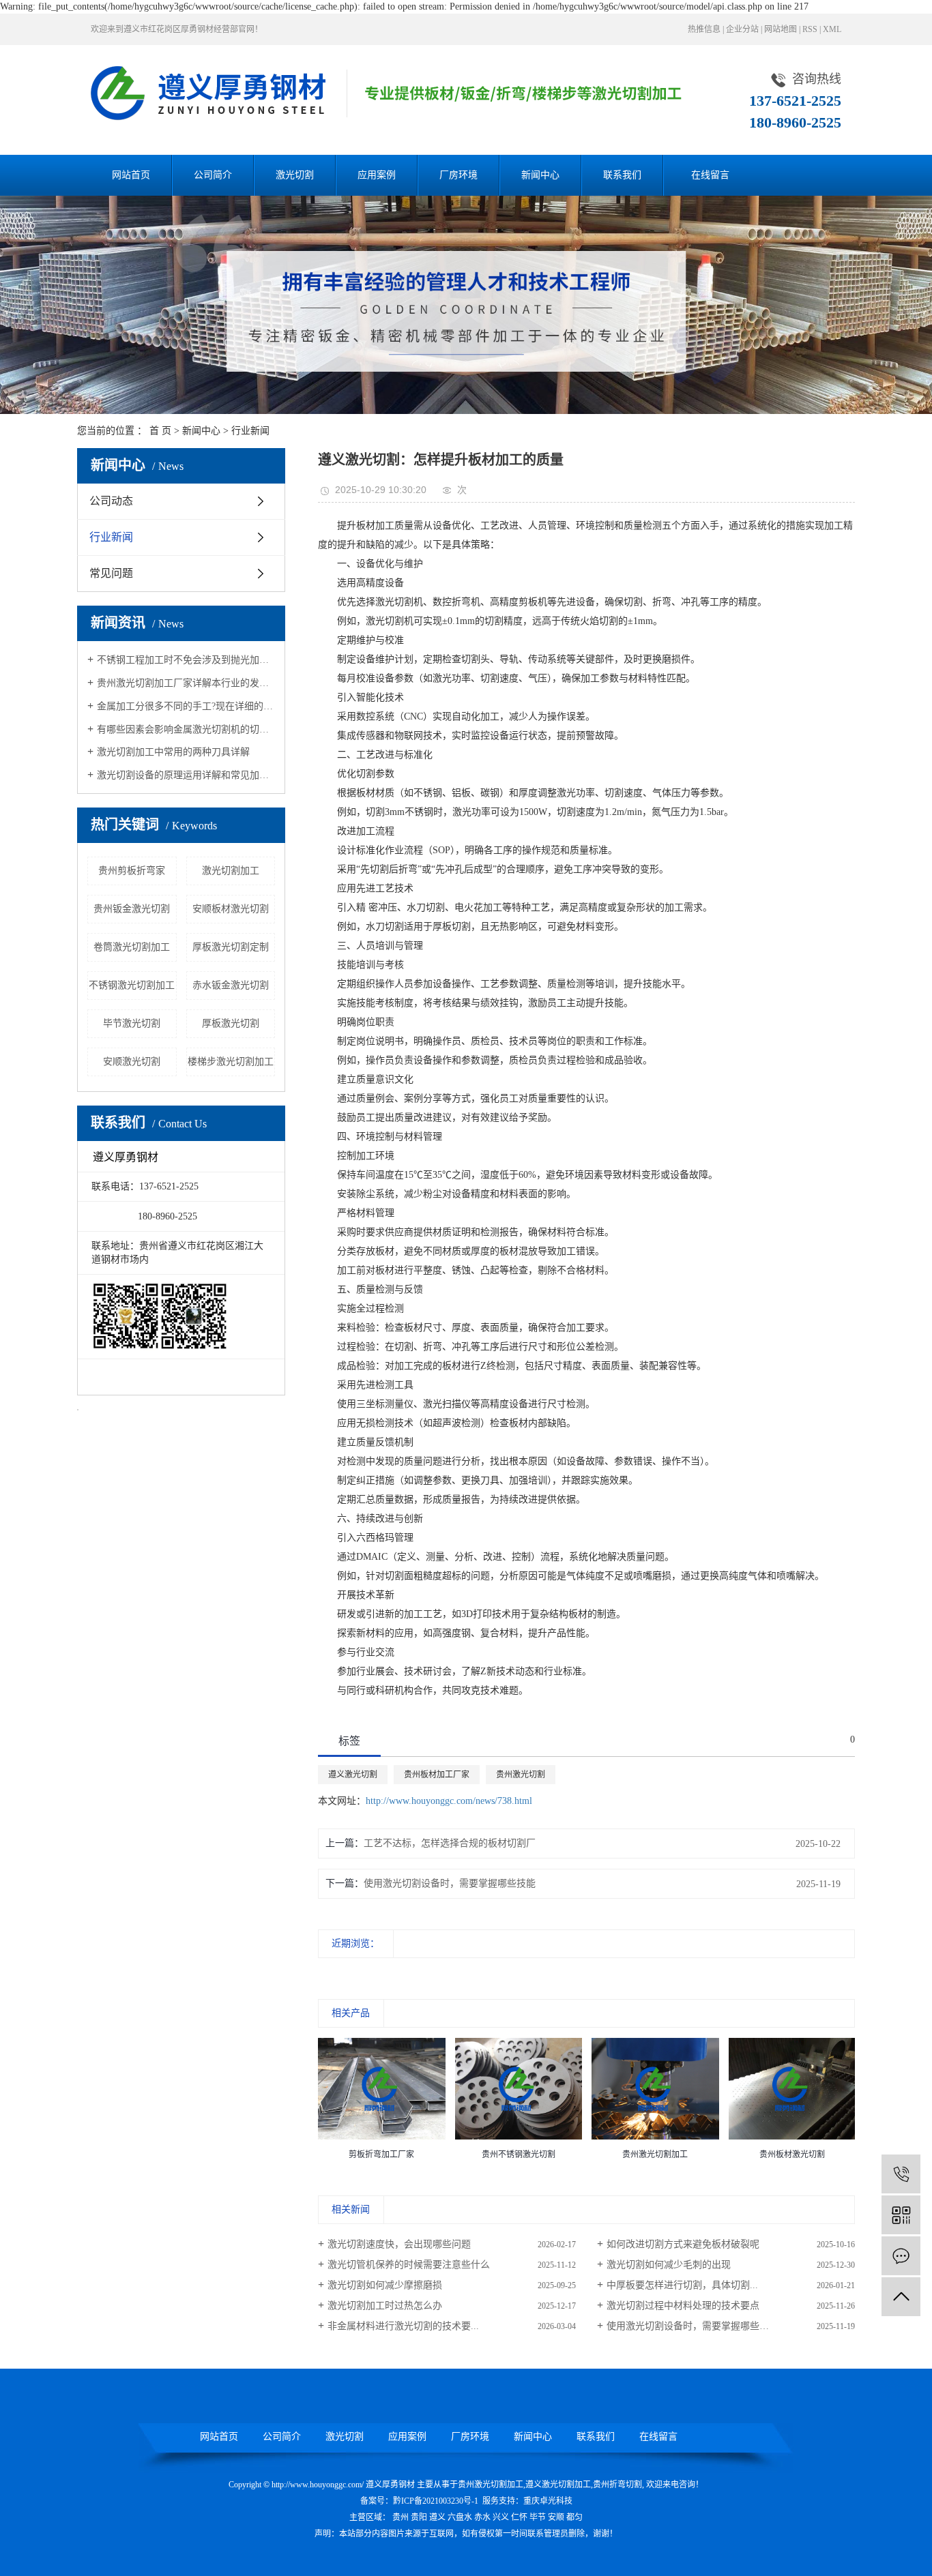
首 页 (160, 431)
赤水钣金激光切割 (231, 985)
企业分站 (742, 29)
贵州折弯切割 (617, 2485)
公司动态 (111, 501)
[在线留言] (901, 2256)
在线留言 (710, 175)
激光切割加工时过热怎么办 (385, 2306)
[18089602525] (901, 2174)
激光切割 (295, 175)
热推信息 (704, 29)
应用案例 (377, 175)
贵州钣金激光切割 (132, 909)
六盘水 (460, 2517)
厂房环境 (458, 175)
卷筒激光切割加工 (132, 947)
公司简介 (213, 175)
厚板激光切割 (231, 1023)
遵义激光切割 (353, 1775)
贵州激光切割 (521, 1775)
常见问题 (111, 573)
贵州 (401, 2517)
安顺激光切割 (132, 1062)
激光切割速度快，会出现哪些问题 (399, 2244)
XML (832, 29)
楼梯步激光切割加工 (231, 1062)
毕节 (538, 2517)
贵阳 (419, 2517)
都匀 (574, 2517)
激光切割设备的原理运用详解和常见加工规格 (186, 775)
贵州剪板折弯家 (132, 871)
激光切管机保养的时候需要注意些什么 (409, 2265)
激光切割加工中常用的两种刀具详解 (173, 752)
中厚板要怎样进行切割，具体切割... (682, 2285)
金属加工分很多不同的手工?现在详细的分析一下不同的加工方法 (186, 706)
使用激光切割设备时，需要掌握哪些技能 (450, 1883)
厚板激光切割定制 (231, 947)
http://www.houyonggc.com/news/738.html (449, 1801)
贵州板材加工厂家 (437, 1775)
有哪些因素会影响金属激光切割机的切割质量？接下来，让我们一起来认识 (186, 729)
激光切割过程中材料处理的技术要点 (683, 2306)
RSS (810, 29)
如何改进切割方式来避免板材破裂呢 (683, 2244)
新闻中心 (540, 175)
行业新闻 (250, 431)
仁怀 (519, 2517)
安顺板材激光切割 (231, 909)
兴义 (501, 2517)
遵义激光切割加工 (558, 2485)
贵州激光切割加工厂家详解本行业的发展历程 (186, 683)
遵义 (437, 2517)
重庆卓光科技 (548, 2501)
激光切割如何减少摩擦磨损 (385, 2285)
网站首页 (131, 175)
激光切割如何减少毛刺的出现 (669, 2265)
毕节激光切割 (132, 1023)
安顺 (556, 2517)
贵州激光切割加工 (491, 2485)
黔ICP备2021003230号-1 (436, 2501)
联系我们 (622, 175)
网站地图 (781, 29)
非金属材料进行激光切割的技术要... (403, 2326)
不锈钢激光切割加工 (132, 985)
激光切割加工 (231, 871)
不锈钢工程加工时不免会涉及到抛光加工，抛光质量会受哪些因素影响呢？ (186, 660)
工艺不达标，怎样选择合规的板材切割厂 (450, 1843)
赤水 (482, 2517)
